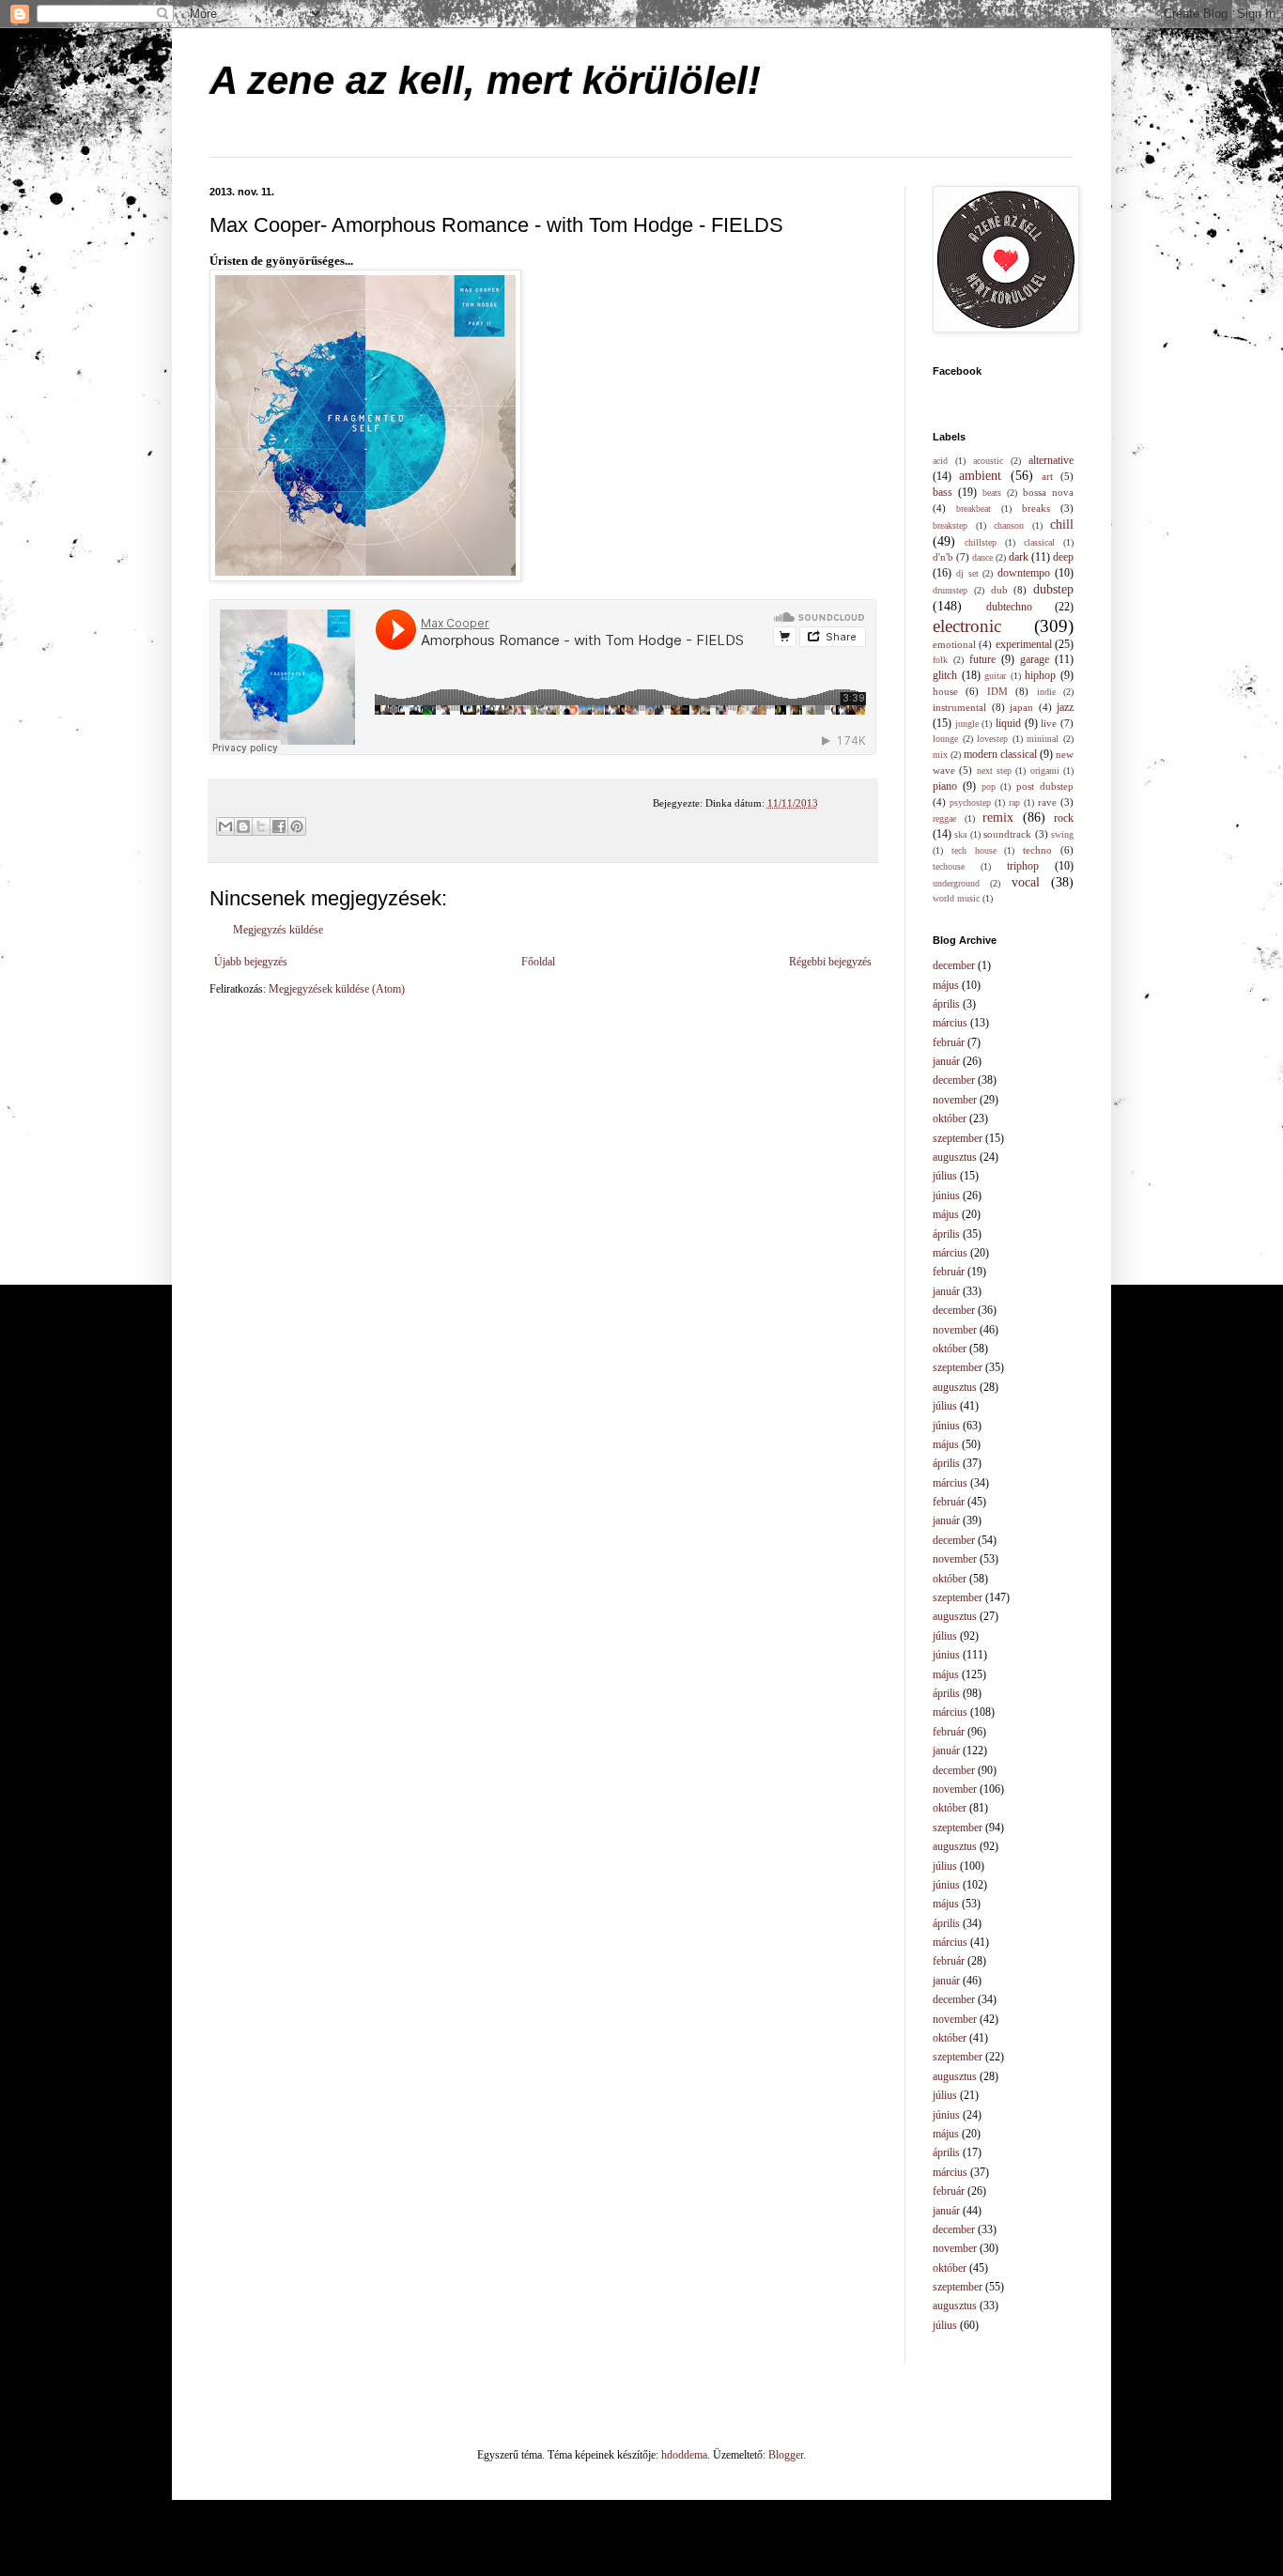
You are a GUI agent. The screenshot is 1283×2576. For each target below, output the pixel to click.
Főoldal (538, 962)
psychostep (970, 802)
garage (1035, 659)
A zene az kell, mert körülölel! (485, 80)
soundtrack (1007, 834)
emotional (954, 644)
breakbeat (974, 509)
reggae (944, 818)
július (945, 1176)
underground (956, 883)
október (950, 1118)
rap (1014, 802)
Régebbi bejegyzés (830, 962)
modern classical (1000, 754)
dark (1019, 557)
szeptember (958, 1138)
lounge (945, 739)
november (955, 1100)
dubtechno (1009, 607)
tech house (974, 850)
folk (940, 660)
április (946, 1004)
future (982, 659)
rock (1064, 818)
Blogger (786, 2455)
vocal (1026, 882)
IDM (997, 691)
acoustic (988, 461)
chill (1062, 524)
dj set (967, 573)
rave (1047, 802)
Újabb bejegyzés (251, 962)
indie (1046, 692)
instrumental (959, 707)
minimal (1043, 739)
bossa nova (1048, 492)
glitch (945, 675)
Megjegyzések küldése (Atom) (337, 989)
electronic (967, 626)
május (946, 985)
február (949, 1042)
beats (992, 493)
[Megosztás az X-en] (261, 826)
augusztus (955, 1157)
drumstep (950, 590)
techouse (949, 866)
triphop (1023, 866)
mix (940, 755)
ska (960, 834)
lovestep (992, 739)
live (1049, 723)
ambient (980, 475)
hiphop (1040, 675)
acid (940, 461)
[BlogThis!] (243, 826)
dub (999, 590)
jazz (1065, 707)
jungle (967, 724)
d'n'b (943, 557)
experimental (1024, 644)
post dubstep (1045, 786)
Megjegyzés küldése (278, 930)
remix (998, 817)
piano (945, 786)
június (946, 1195)
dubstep (1053, 589)
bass (943, 492)
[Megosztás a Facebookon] (279, 826)
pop (989, 787)
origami (1045, 771)
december (954, 965)
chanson (1009, 525)
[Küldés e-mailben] (225, 826)
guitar (995, 676)
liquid (1008, 723)
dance (982, 557)
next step (994, 771)
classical (1039, 542)
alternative (1051, 460)
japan (1021, 707)
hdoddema (684, 2455)
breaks (1036, 508)
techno (1037, 850)
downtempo (1024, 573)
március (950, 1023)
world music (956, 898)
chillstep (981, 542)
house (945, 691)
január (946, 1061)
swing (1062, 834)
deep (1063, 557)
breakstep (950, 525)
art (1047, 476)
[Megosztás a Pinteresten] (297, 826)
